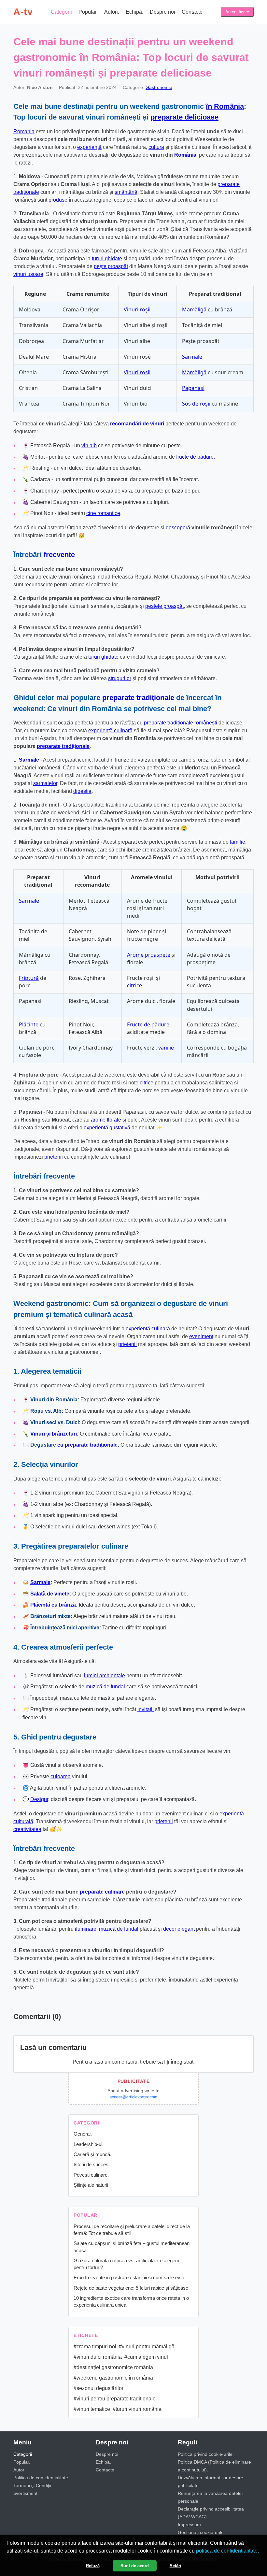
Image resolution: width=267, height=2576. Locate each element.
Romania (24, 131)
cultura (156, 147)
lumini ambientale (105, 1675)
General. (83, 2134)
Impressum (189, 2525)
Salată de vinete (50, 1594)
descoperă (178, 528)
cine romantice (103, 513)
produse (58, 200)
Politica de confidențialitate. (41, 2478)
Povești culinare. (91, 2175)
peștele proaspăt (164, 606)
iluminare (86, 1929)
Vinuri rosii (137, 372)
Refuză (93, 2566)
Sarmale (192, 357)
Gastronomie (159, 87)
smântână (126, 192)
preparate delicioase (184, 117)
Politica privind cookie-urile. (206, 2454)
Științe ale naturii (91, 2185)
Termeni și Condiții (32, 2485)
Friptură (29, 978)
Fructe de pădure (148, 1024)
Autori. (112, 12)
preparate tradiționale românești (181, 723)
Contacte (192, 12)
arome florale (106, 1120)
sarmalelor (45, 783)
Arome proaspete (149, 955)
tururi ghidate (107, 258)
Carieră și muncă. (92, 2154)
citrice (134, 985)
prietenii (54, 1157)
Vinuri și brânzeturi (54, 1434)
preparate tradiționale (138, 698)
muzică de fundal (105, 1687)
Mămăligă (194, 309)
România (185, 155)
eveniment (201, 1336)
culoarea (61, 1776)
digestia (82, 791)
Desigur (39, 1799)
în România (225, 106)
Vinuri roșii (137, 309)
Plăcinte (29, 1024)
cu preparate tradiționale (87, 1445)
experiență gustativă (107, 1128)
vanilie (166, 1048)
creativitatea (27, 1829)
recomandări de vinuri (137, 424)
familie (238, 842)
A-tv (23, 12)
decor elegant (179, 1929)
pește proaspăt (111, 266)
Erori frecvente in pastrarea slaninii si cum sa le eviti (129, 2277)
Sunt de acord (135, 2566)
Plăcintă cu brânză (53, 1605)
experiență (89, 147)
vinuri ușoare (28, 274)
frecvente (59, 555)
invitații (146, 1709)
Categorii (61, 12)
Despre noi (162, 12)
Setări (176, 2566)
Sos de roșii (196, 404)
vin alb (89, 445)
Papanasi (193, 388)
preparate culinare (102, 1892)
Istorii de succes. (92, 2164)
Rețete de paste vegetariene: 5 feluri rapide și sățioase (131, 2288)
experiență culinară (110, 730)
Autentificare (237, 12)
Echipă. (134, 12)
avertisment (25, 2493)
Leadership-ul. (89, 2144)
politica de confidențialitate (227, 2551)
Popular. (88, 12)
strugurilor (120, 678)
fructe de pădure (195, 457)
